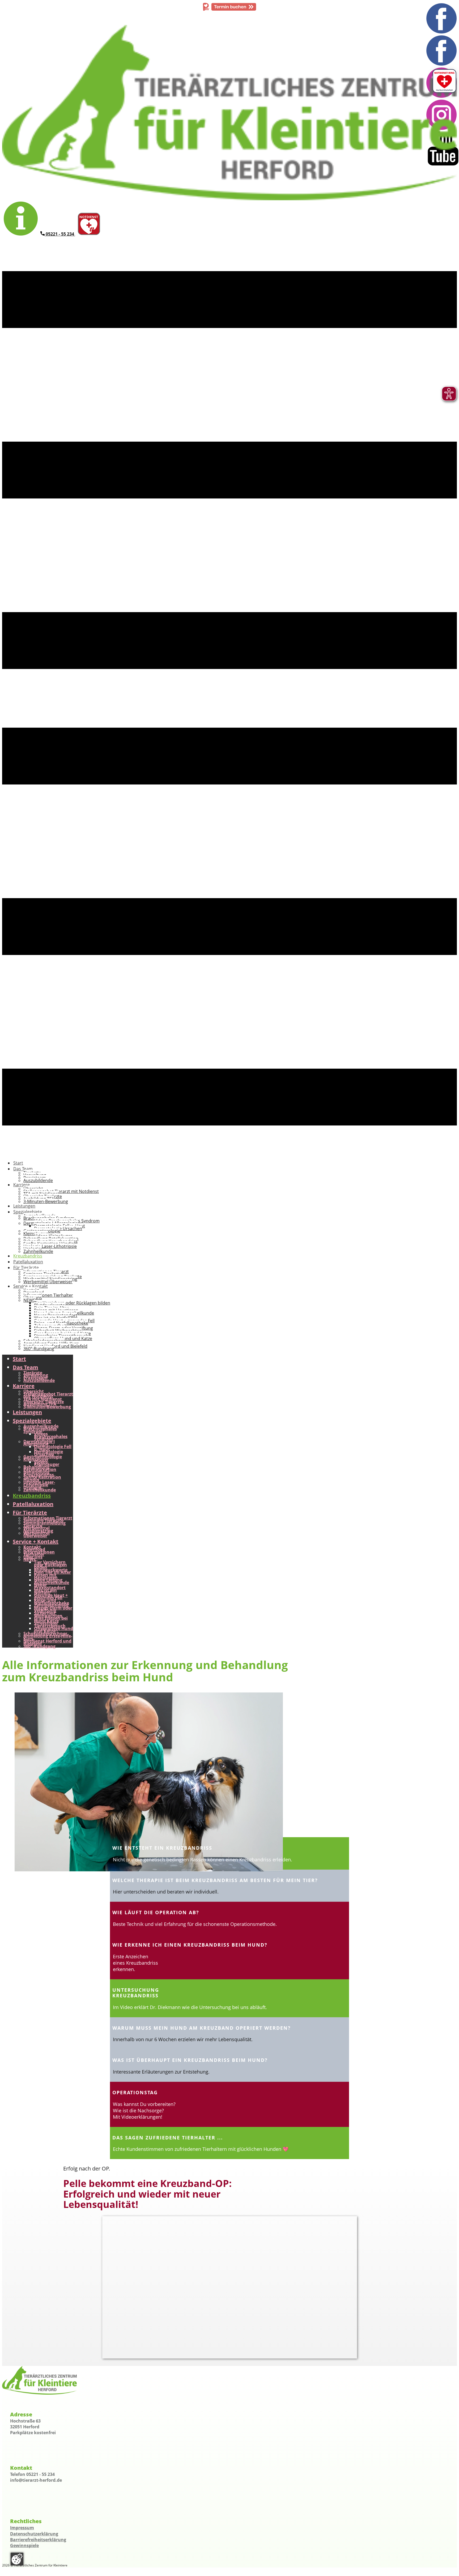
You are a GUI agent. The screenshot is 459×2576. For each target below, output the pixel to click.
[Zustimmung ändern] (17, 2559)
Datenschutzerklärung (34, 2534)
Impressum (22, 2528)
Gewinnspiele (24, 2545)
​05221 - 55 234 (60, 234)
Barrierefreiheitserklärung (38, 2540)
